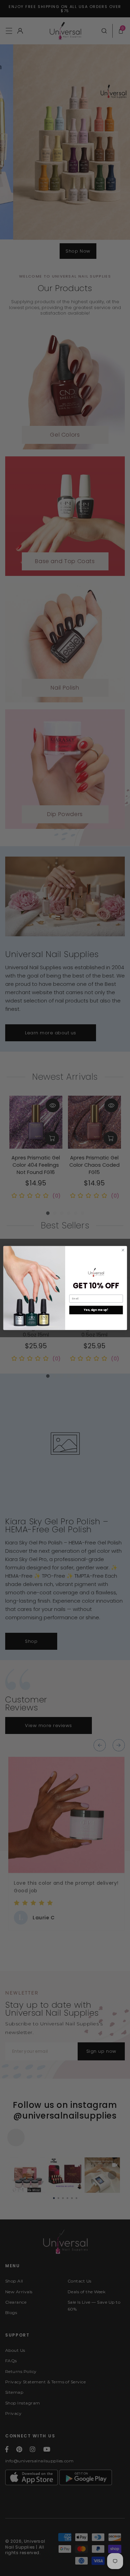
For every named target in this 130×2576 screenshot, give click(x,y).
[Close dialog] (123, 1250)
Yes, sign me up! (96, 1310)
